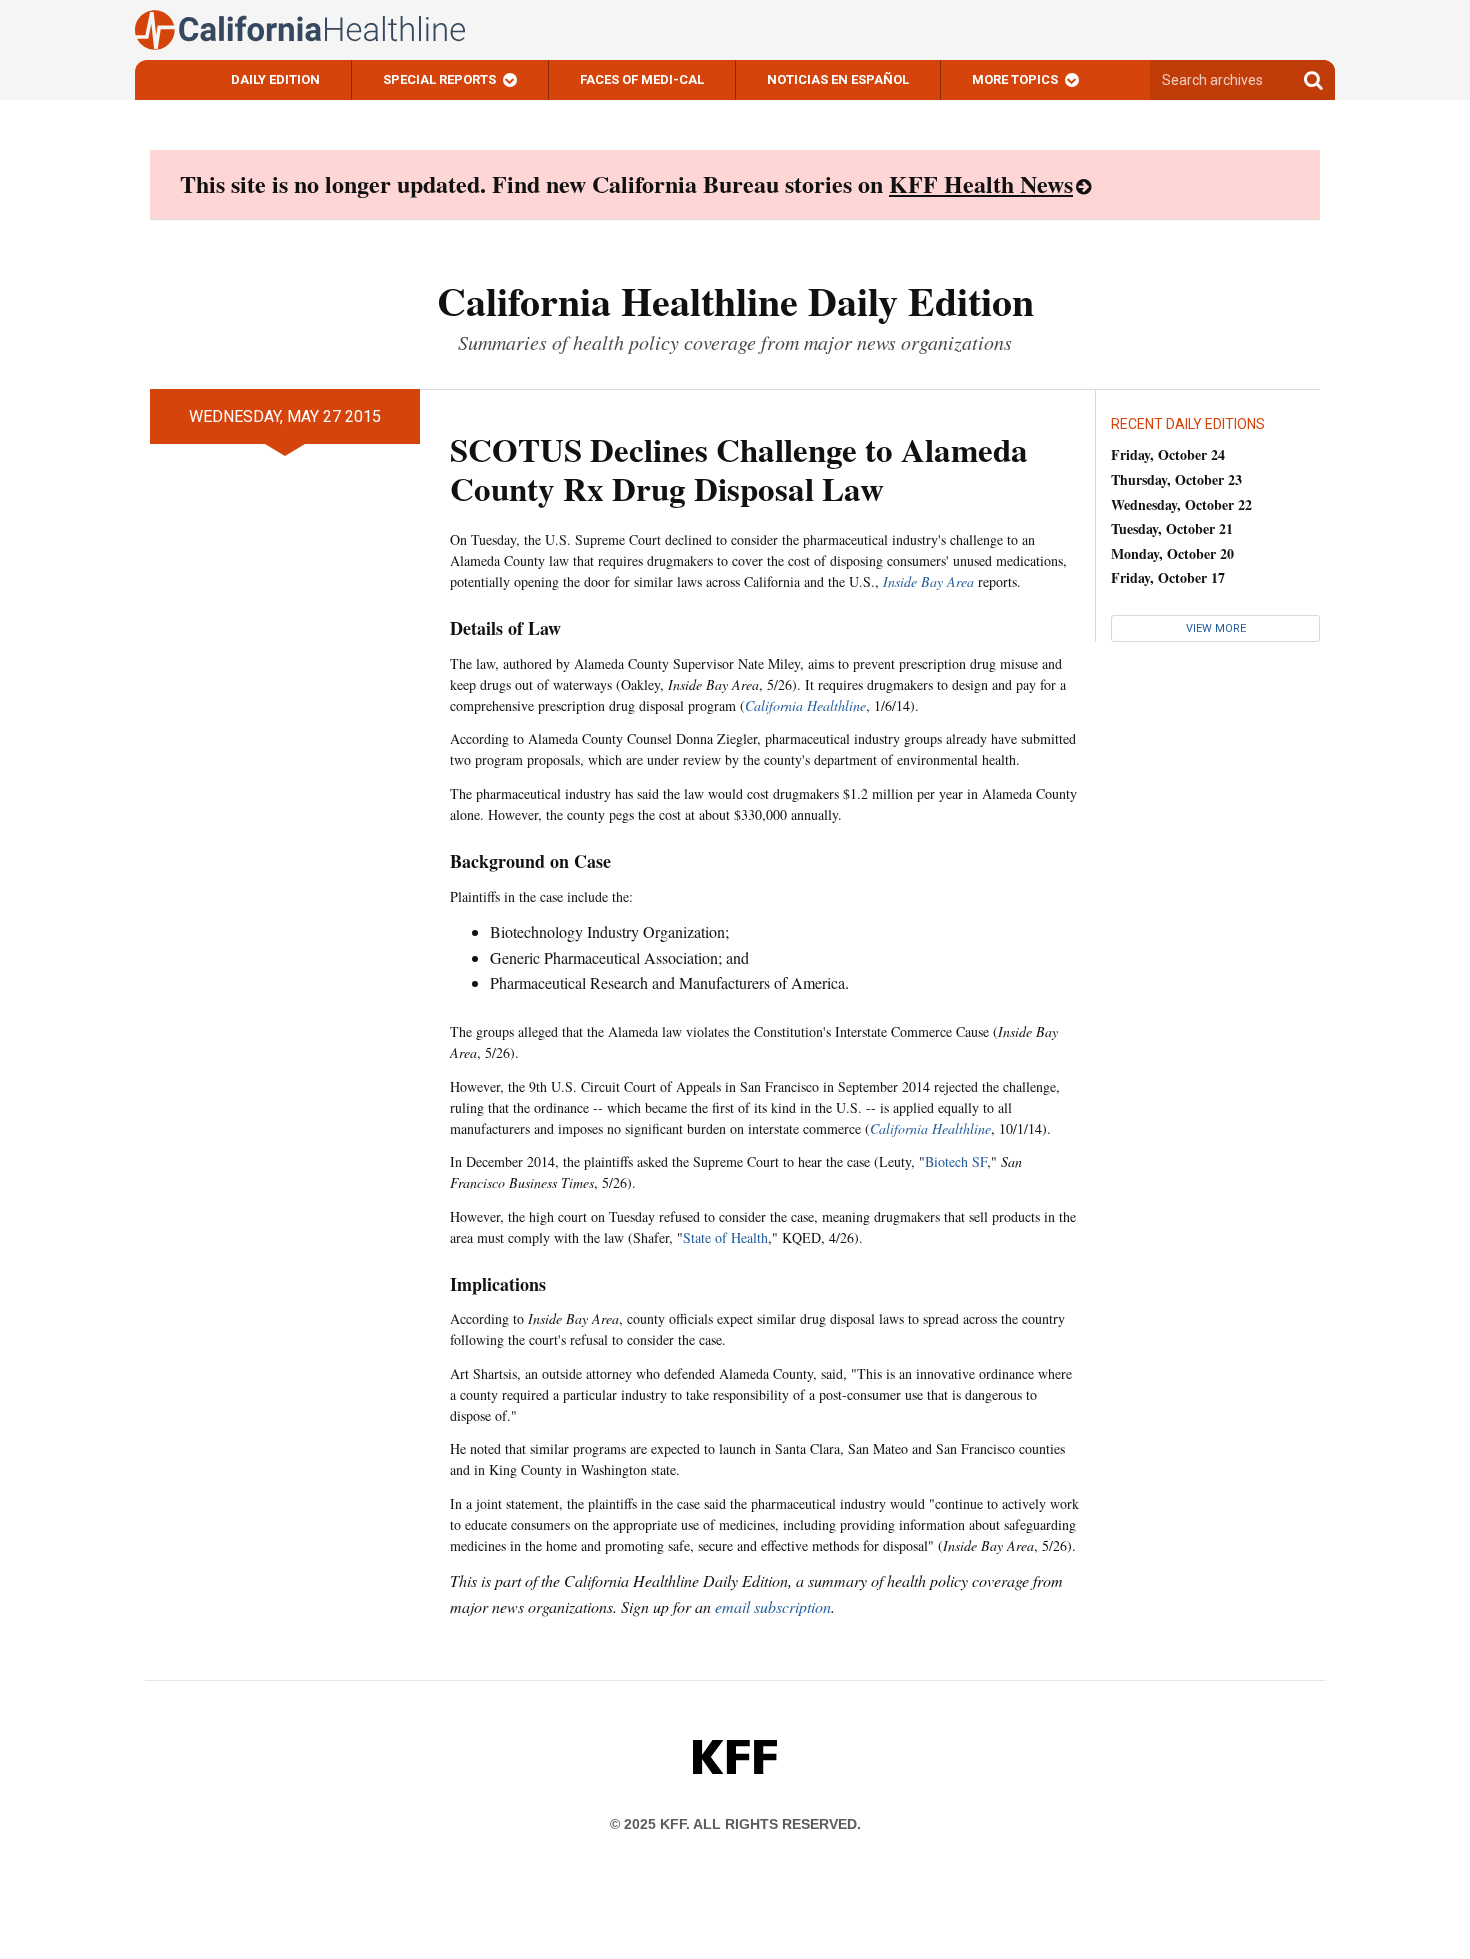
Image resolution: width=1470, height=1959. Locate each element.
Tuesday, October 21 (1172, 528)
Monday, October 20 (1172, 553)
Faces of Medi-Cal (642, 79)
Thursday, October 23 (1176, 479)
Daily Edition (275, 79)
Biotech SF (956, 1161)
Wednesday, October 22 (1181, 504)
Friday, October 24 (1168, 454)
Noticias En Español (838, 79)
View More (1216, 628)
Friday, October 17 (1168, 577)
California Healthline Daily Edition (735, 300)
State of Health (725, 1237)
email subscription (773, 1606)
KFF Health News (981, 183)
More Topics (1015, 79)
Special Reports (439, 79)
